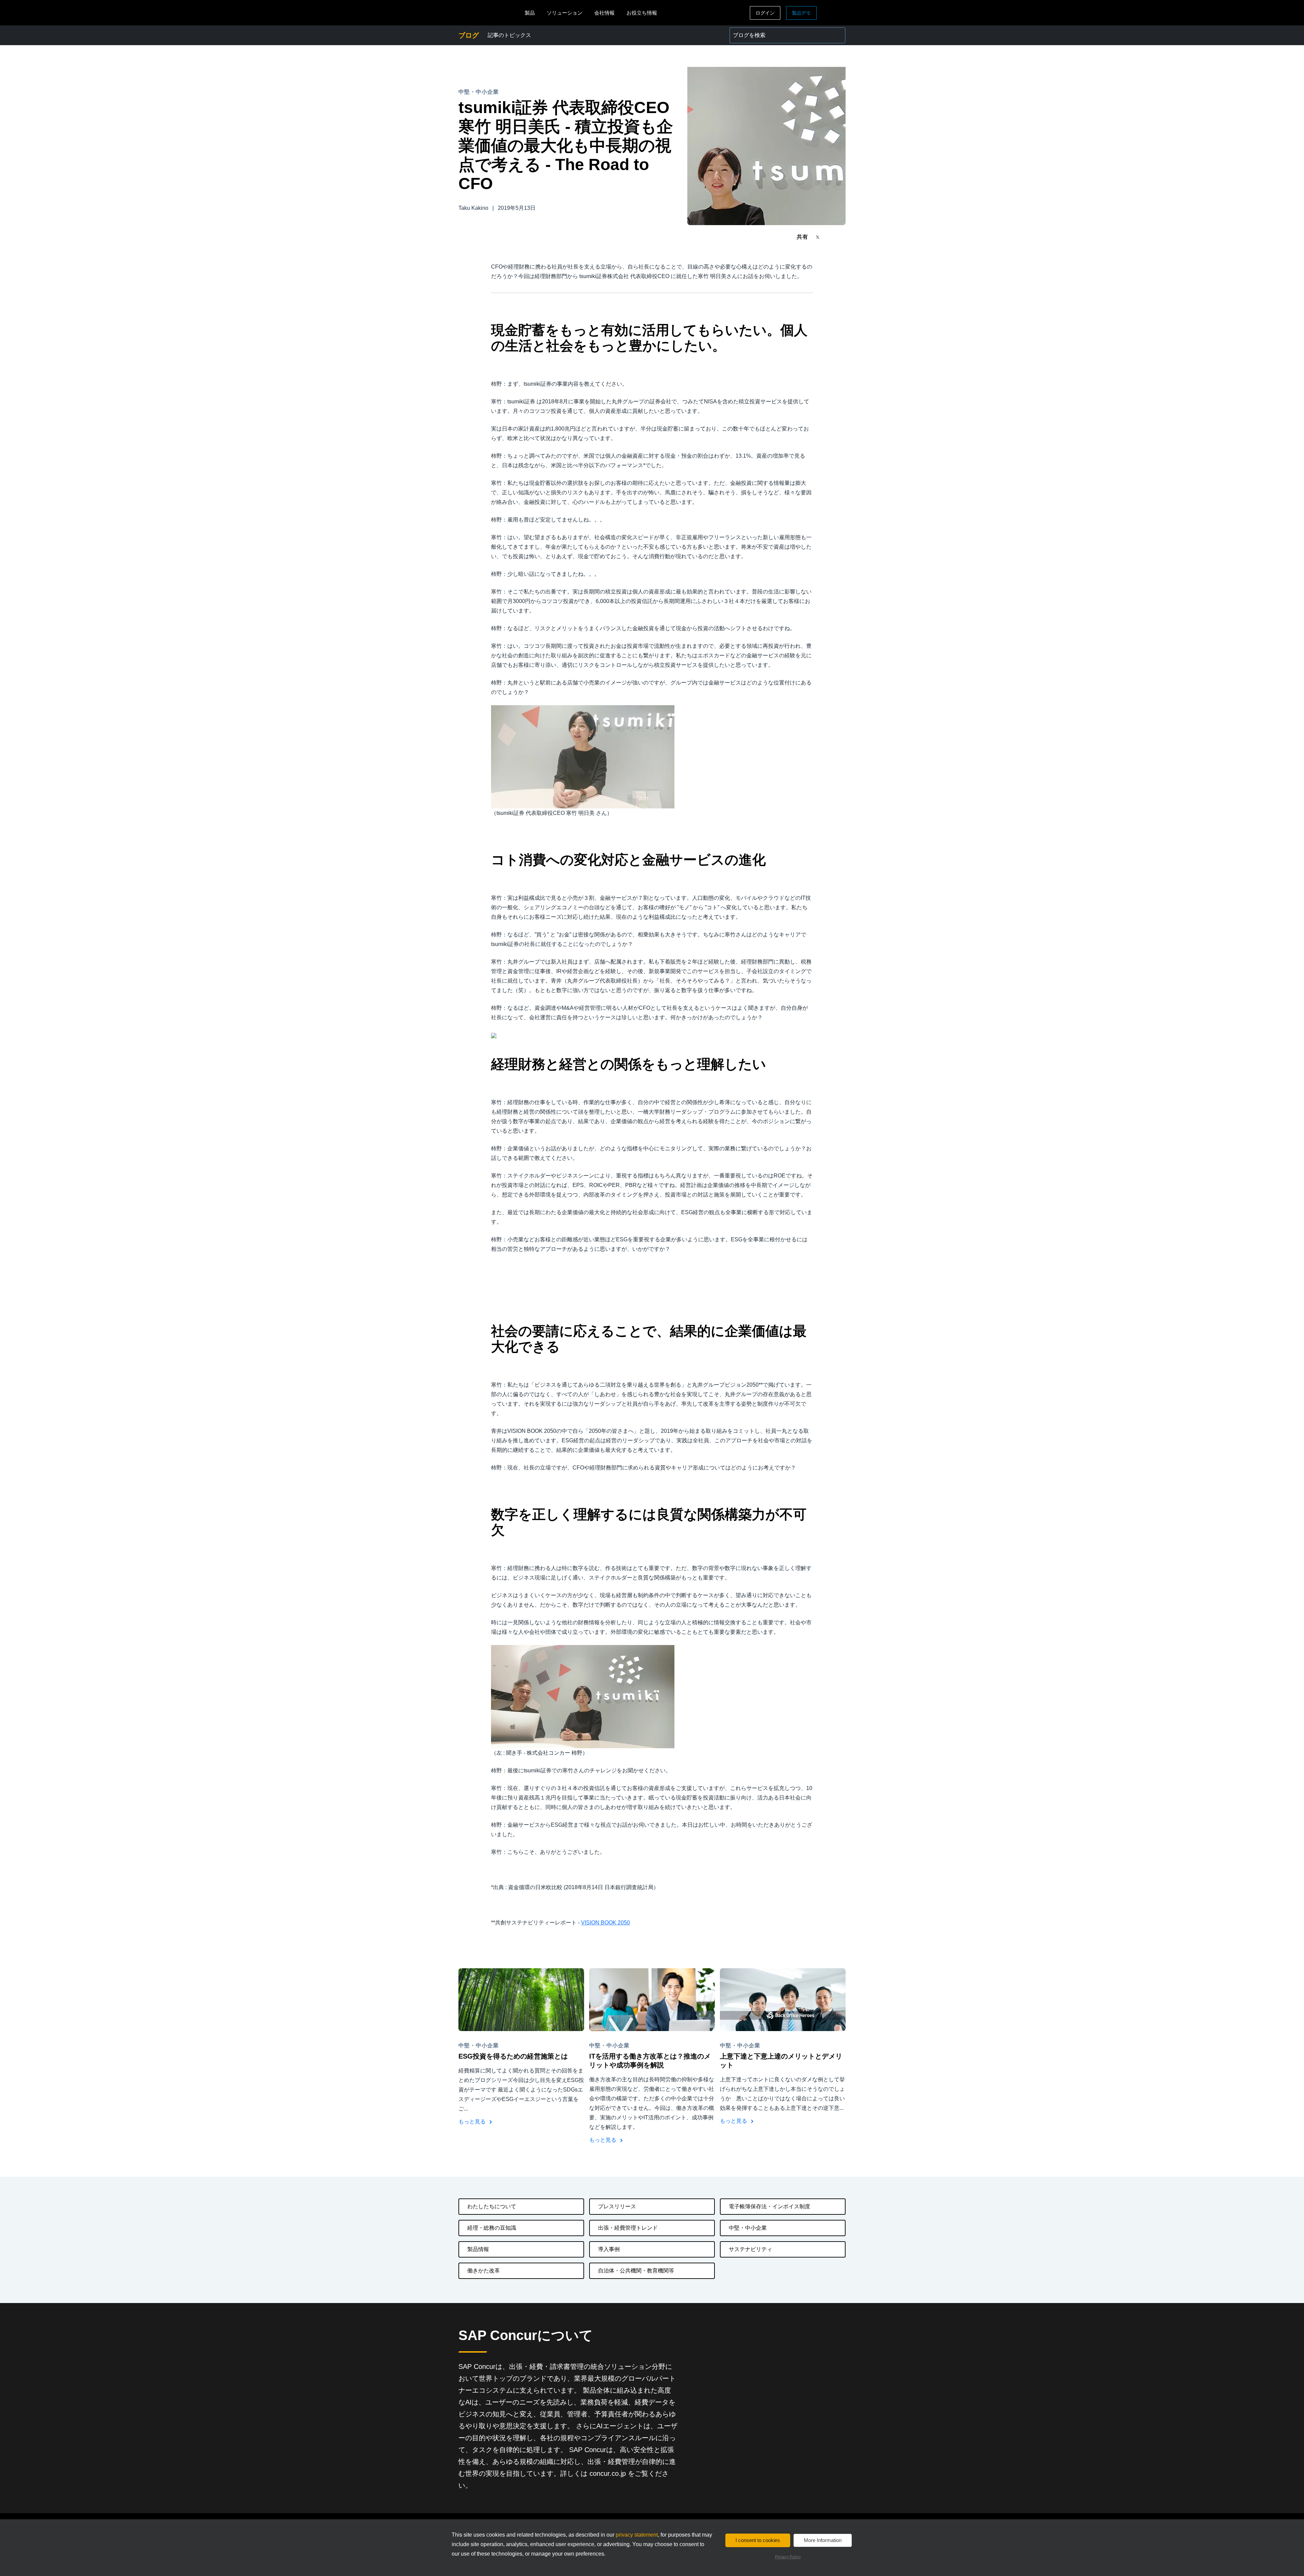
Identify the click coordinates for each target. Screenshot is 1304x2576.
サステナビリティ (750, 2249)
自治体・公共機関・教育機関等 (636, 2271)
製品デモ (801, 13)
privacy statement (637, 2535)
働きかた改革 (484, 2271)
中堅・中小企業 (748, 2228)
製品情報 (478, 2249)
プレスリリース (617, 2206)
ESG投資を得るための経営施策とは (513, 2056)
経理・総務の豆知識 (492, 2228)
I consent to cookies (758, 2540)
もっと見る (473, 2122)
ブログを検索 (746, 31)
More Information (823, 2540)
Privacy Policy (788, 2557)
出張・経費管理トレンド (628, 2228)
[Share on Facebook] (831, 237)
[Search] (837, 35)
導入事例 (609, 2249)
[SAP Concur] (490, 13)
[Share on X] (818, 236)
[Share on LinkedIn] (843, 237)
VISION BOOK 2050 (605, 1923)
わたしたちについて (492, 2206)
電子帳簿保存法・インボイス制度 (769, 2206)
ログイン (765, 13)
